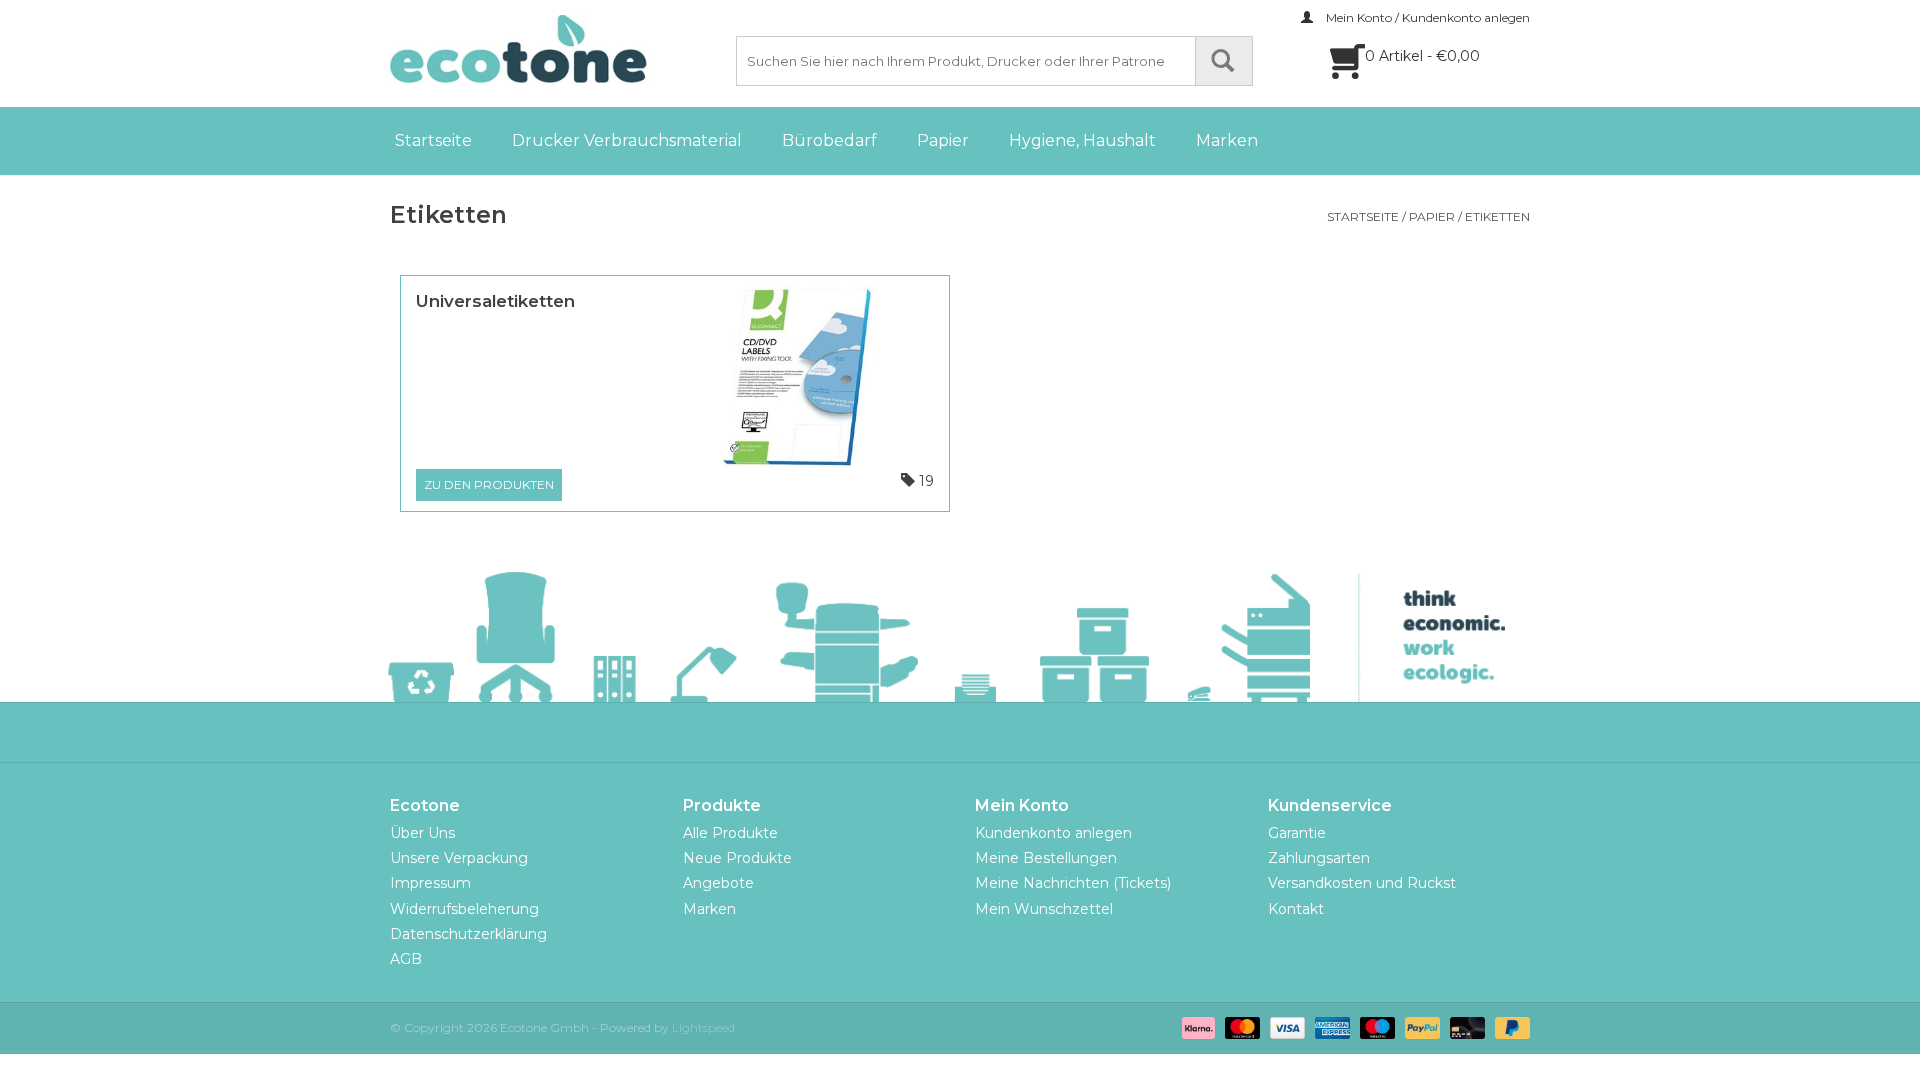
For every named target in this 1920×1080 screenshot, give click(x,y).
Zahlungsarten (1319, 858)
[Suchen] (1224, 61)
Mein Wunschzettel (1044, 909)
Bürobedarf (829, 140)
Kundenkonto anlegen (1053, 833)
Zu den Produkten (489, 484)
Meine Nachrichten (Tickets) (1073, 883)
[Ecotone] (560, 49)
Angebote (718, 883)
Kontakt (1296, 909)
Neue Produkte (737, 858)
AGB (406, 959)
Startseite (433, 140)
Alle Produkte (730, 833)
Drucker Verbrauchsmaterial (627, 140)
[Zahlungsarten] (1196, 1026)
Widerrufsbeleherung (464, 909)
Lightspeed (703, 1027)
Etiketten (1497, 216)
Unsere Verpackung (459, 858)
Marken (1227, 140)
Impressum (430, 883)
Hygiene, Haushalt (1082, 140)
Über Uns (422, 833)
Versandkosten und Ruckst (1362, 883)
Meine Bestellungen (1046, 858)
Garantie (1297, 833)
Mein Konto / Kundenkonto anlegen (1426, 17)
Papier (943, 140)
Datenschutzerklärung (468, 934)
